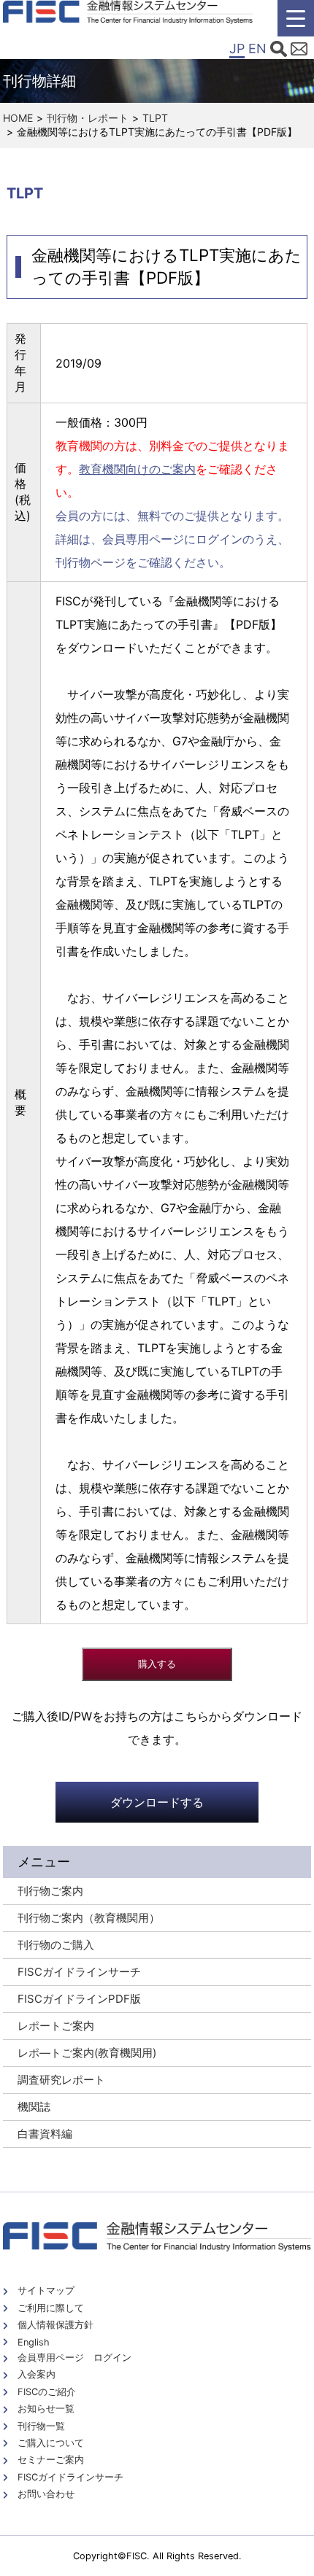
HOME (18, 118)
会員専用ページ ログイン (74, 2358)
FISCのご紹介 (47, 2392)
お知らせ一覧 (46, 2409)
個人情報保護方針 (55, 2325)
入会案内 (37, 2374)
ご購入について (51, 2443)
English (34, 2342)
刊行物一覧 (41, 2426)
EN (257, 49)
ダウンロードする (157, 1802)
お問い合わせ (46, 2494)
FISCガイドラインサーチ (70, 2477)
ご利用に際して (51, 2308)
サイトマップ (46, 2290)
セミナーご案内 (51, 2460)
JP (237, 49)
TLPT (155, 118)
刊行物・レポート (88, 118)
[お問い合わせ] (299, 51)
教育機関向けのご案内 (137, 469)
